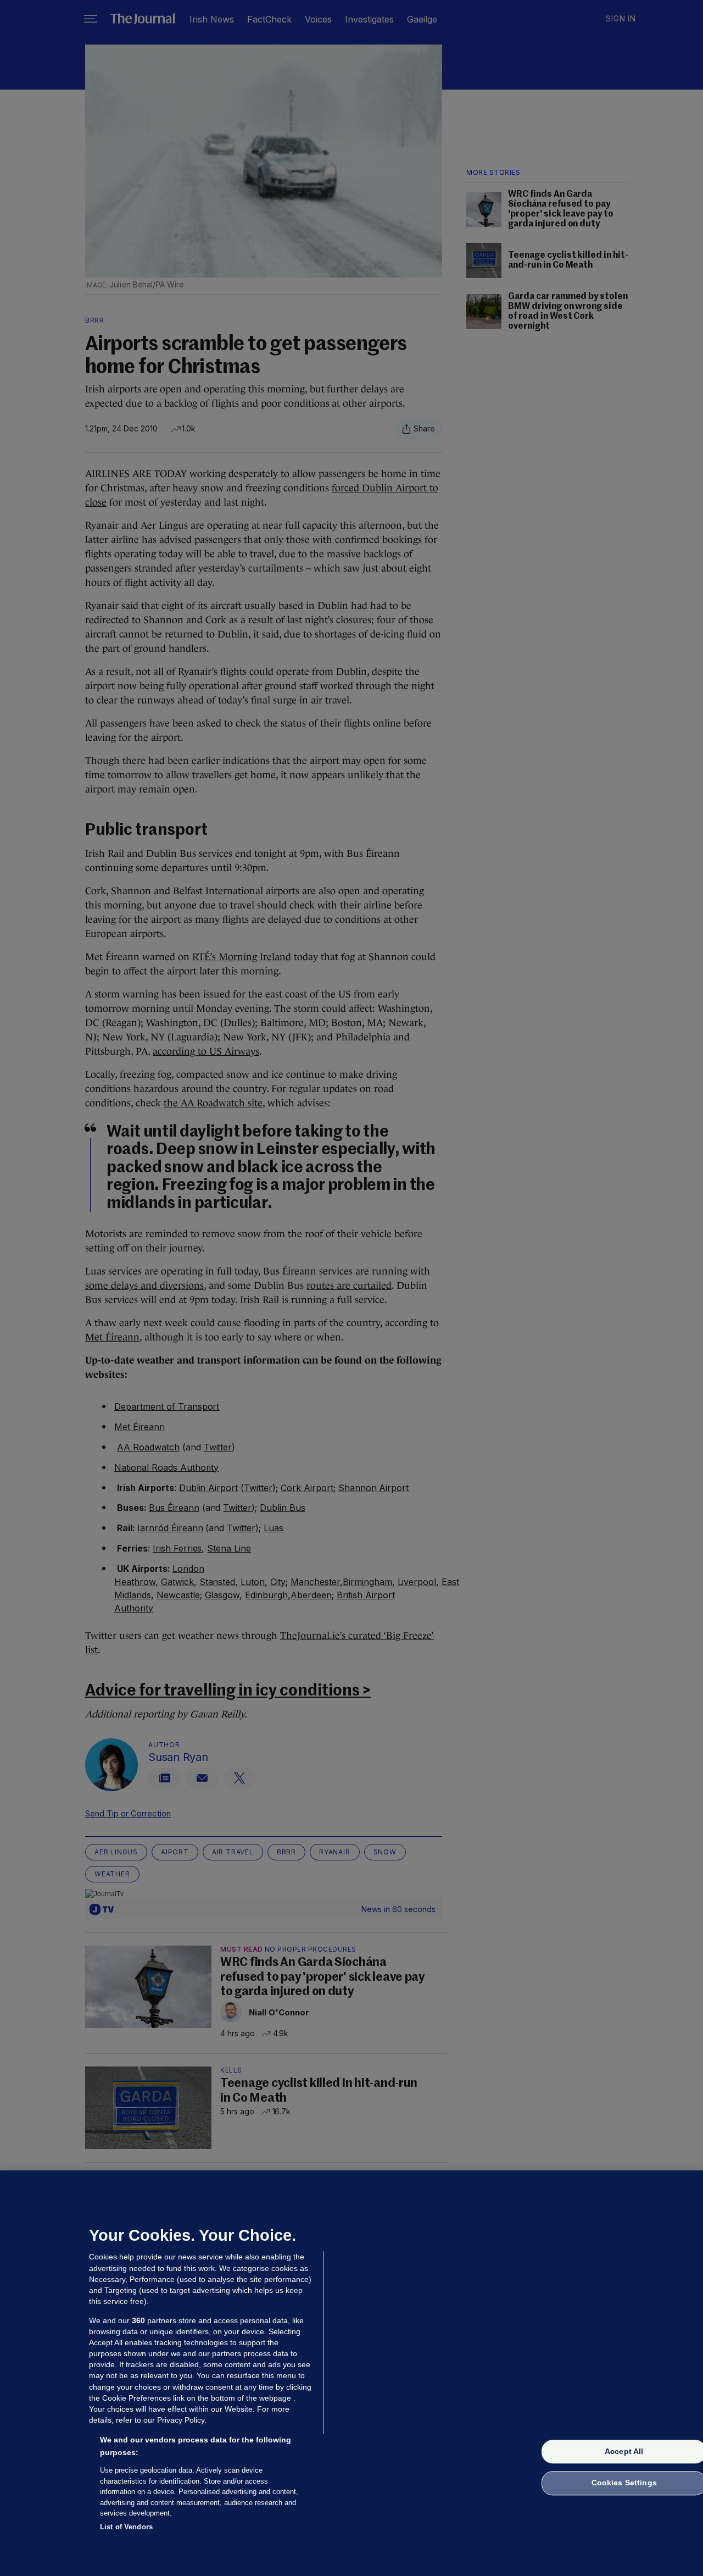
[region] (351, 2373)
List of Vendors (126, 2526)
